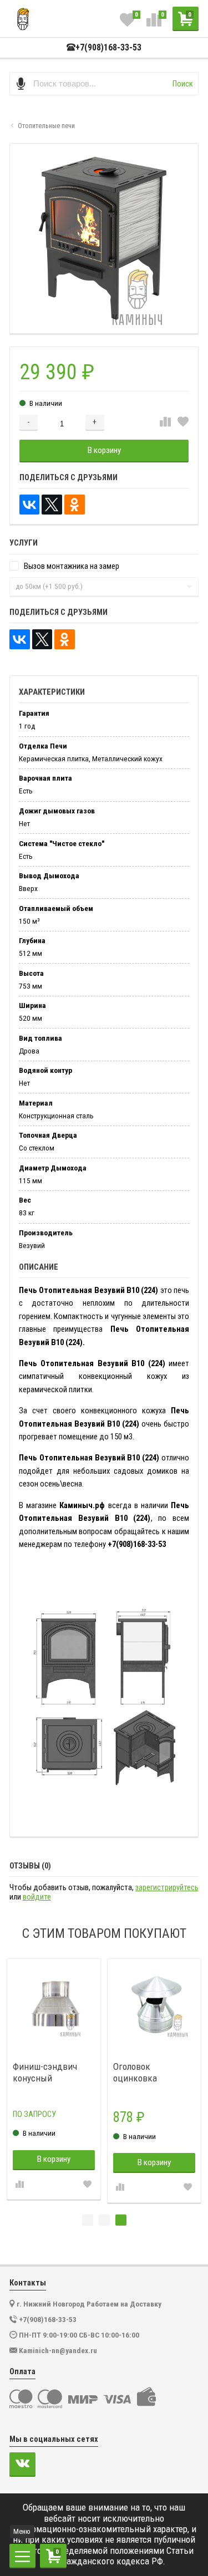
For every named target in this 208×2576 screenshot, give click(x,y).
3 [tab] (121, 2220)
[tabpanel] (54, 2079)
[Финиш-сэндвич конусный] (54, 2006)
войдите (37, 1897)
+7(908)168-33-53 (108, 48)
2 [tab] (104, 2220)
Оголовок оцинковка (135, 2072)
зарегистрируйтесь (167, 1888)
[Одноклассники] (75, 505)
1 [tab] (88, 2220)
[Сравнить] (165, 422)
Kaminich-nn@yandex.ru (58, 2350)
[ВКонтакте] (30, 505)
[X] (52, 505)
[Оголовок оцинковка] (154, 2006)
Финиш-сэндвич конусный (45, 2072)
